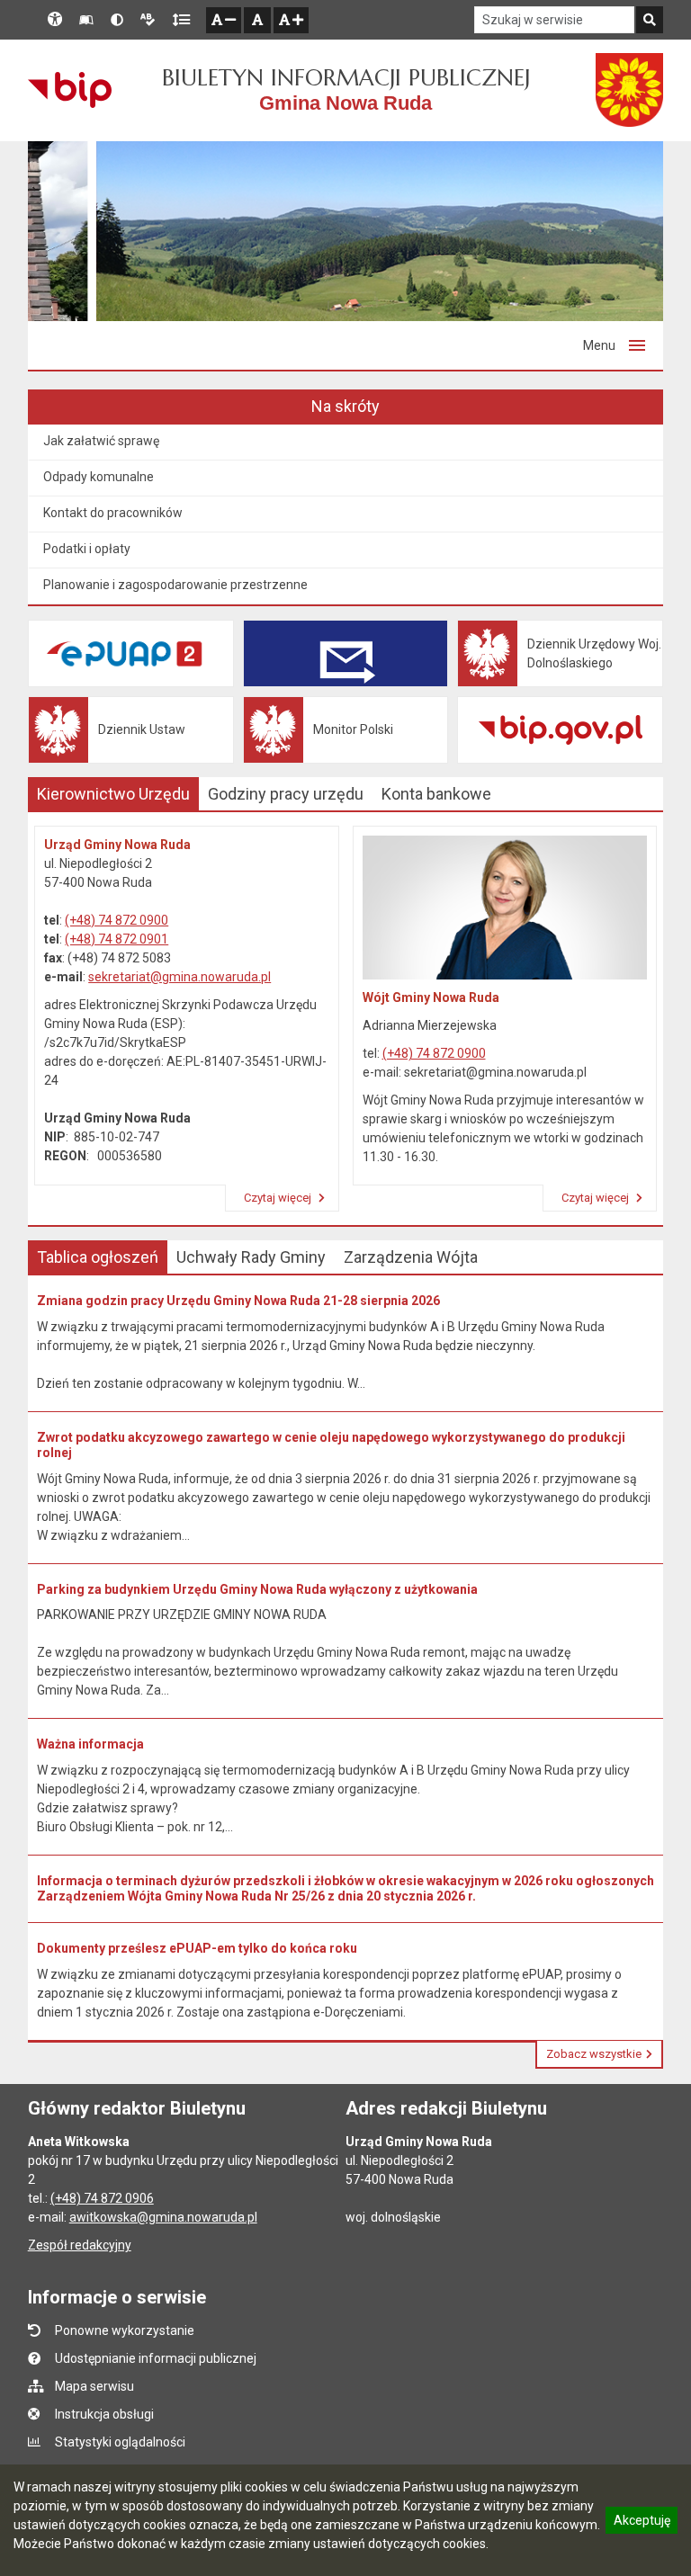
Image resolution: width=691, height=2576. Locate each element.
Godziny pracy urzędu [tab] (286, 794)
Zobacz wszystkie (594, 2054)
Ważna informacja (90, 1744)
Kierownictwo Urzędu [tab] (113, 794)
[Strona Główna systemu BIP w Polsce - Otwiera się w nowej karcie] (70, 90)
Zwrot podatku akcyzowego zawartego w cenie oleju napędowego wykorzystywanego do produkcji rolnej (331, 1445)
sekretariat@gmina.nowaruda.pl (179, 977)
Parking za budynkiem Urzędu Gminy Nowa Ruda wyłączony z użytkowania (257, 1589)
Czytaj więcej (279, 1198)
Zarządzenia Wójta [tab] (411, 1257)
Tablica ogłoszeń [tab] (98, 1257)
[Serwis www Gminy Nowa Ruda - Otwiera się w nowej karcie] (630, 90)
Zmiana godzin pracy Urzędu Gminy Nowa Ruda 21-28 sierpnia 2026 (238, 1301)
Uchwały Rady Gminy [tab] (251, 1257)
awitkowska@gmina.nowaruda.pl (163, 2217)
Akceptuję (642, 2523)
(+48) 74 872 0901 (117, 939)
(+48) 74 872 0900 (117, 920)
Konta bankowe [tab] (436, 794)
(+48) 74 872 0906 (102, 2198)
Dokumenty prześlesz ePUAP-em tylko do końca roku (197, 1948)
